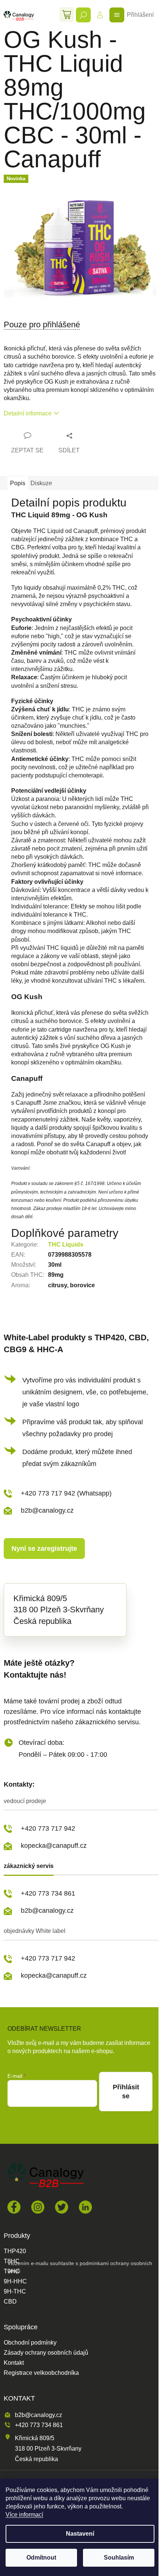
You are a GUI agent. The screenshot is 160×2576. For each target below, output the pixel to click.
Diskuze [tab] (41, 483)
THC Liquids (66, 1245)
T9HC (12, 2271)
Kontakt (14, 2363)
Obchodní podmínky (30, 2343)
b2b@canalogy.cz (47, 1510)
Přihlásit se (126, 2092)
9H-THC (15, 2292)
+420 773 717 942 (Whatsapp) (66, 1493)
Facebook (14, 2207)
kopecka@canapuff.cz (54, 1846)
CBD (10, 2302)
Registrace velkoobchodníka (41, 2373)
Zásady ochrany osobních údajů (46, 2353)
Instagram (38, 2207)
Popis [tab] (18, 483)
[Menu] (117, 15)
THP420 (15, 2251)
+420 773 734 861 (48, 1893)
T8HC (12, 2261)
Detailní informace (28, 413)
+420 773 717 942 (48, 1828)
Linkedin (85, 2207)
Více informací (24, 2515)
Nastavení (80, 2534)
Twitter (62, 2207)
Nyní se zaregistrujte (44, 1549)
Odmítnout (41, 2558)
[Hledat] (83, 15)
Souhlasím (119, 2558)
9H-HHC (15, 2282)
